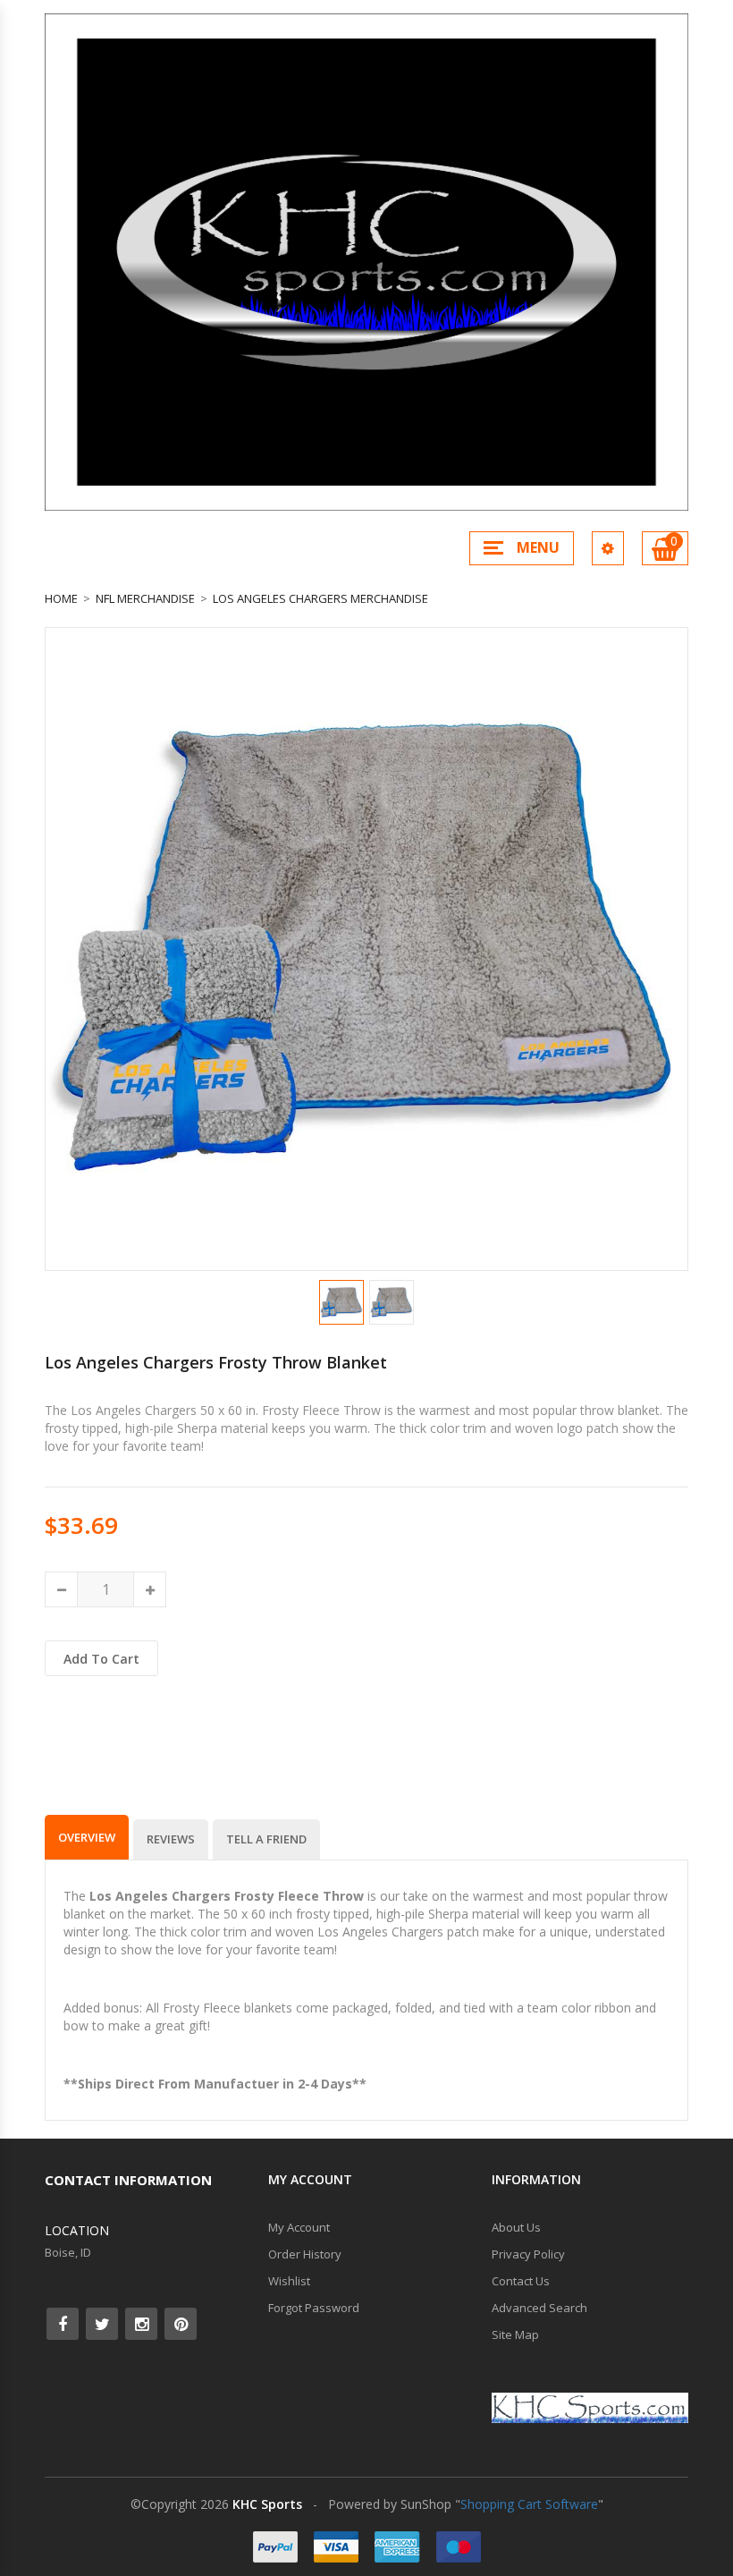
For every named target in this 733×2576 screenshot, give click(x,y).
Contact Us (521, 2281)
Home (61, 598)
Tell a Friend (266, 1839)
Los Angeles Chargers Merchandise (320, 598)
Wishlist (289, 2281)
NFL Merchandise (145, 598)
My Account (299, 2227)
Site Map (515, 2334)
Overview (87, 1837)
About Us (516, 2227)
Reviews (171, 1839)
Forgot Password (314, 2308)
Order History (305, 2254)
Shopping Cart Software (529, 2504)
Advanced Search (539, 2308)
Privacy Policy (528, 2254)
